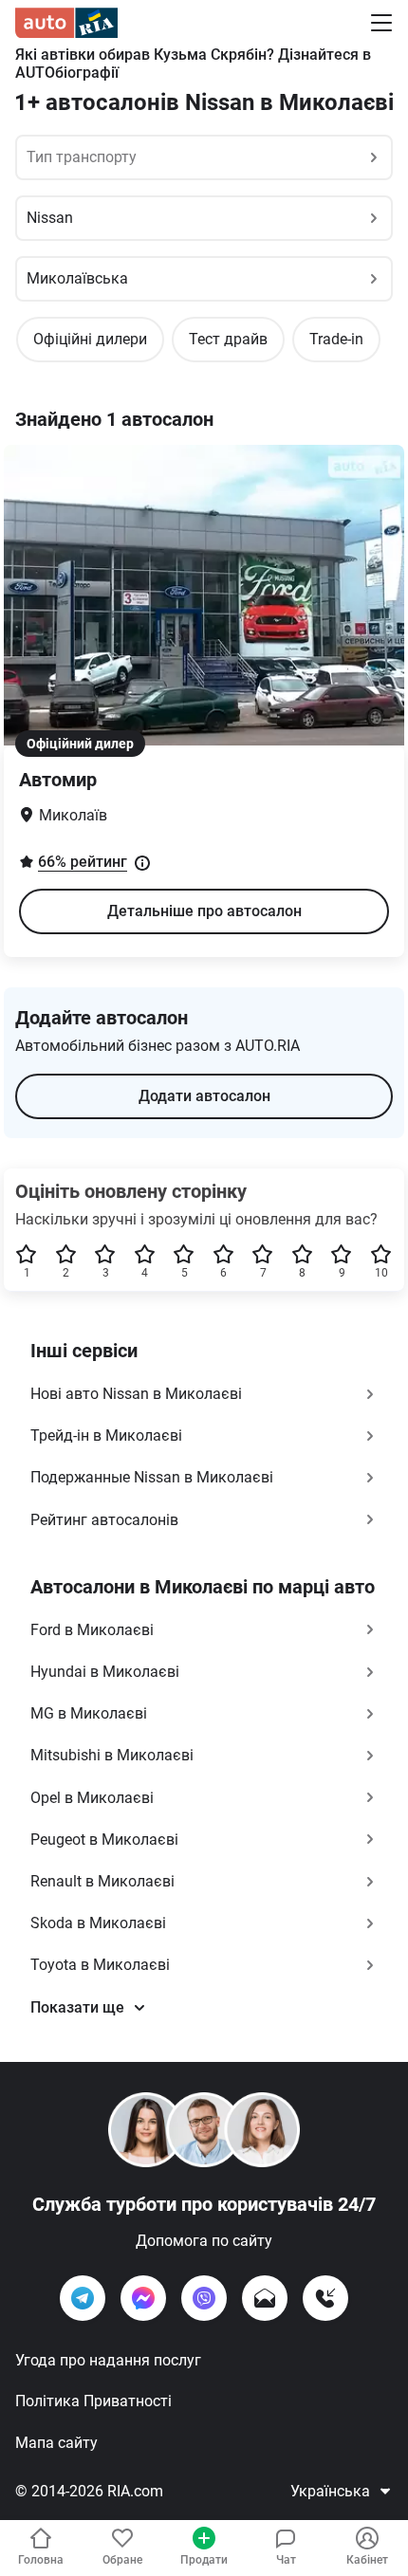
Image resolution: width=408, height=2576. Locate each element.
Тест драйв (228, 339)
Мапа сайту (56, 2443)
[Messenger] (143, 2298)
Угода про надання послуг (108, 2360)
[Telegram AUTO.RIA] (83, 2298)
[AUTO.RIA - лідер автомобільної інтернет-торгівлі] (66, 23)
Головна (41, 2560)
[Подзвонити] (325, 2298)
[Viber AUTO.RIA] (204, 2298)
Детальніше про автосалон (204, 911)
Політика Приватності (93, 2401)
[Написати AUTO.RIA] (265, 2298)
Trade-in (336, 339)
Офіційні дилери (90, 339)
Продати (204, 2560)
